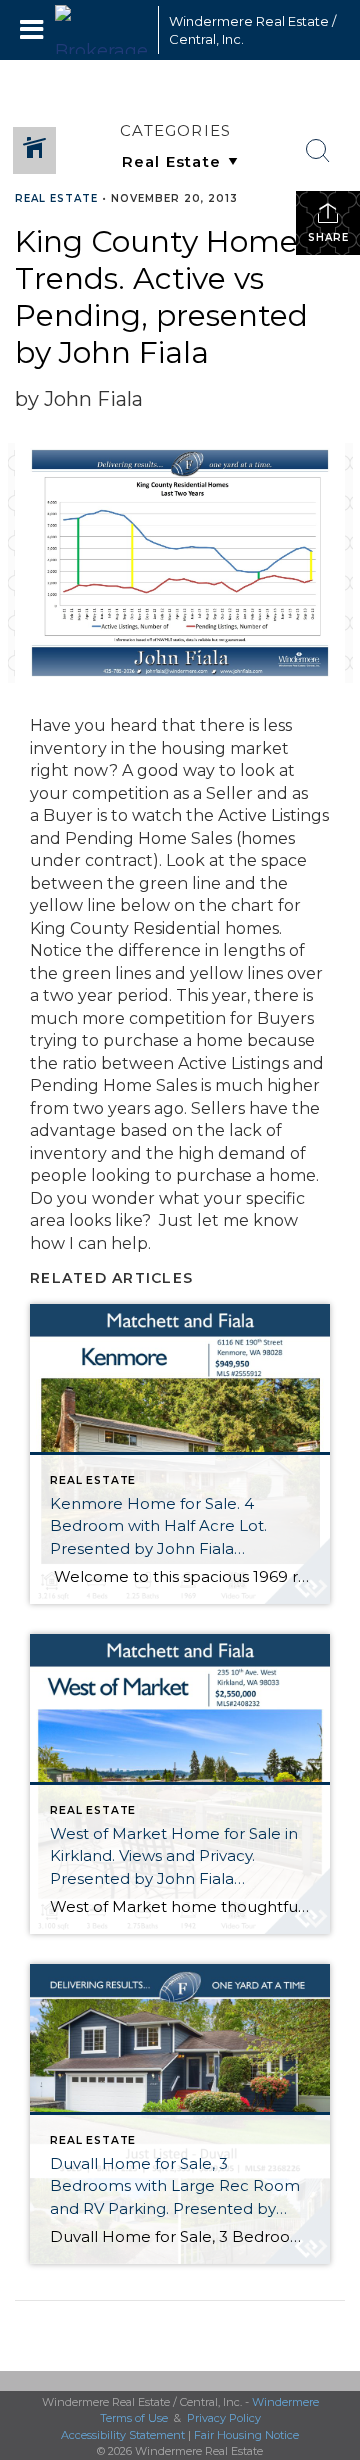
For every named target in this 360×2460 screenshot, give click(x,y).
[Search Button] (318, 151)
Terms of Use (134, 2418)
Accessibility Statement (123, 2435)
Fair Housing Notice (246, 2435)
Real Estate (56, 198)
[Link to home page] (101, 30)
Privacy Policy (224, 2418)
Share (328, 237)
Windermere (285, 2402)
